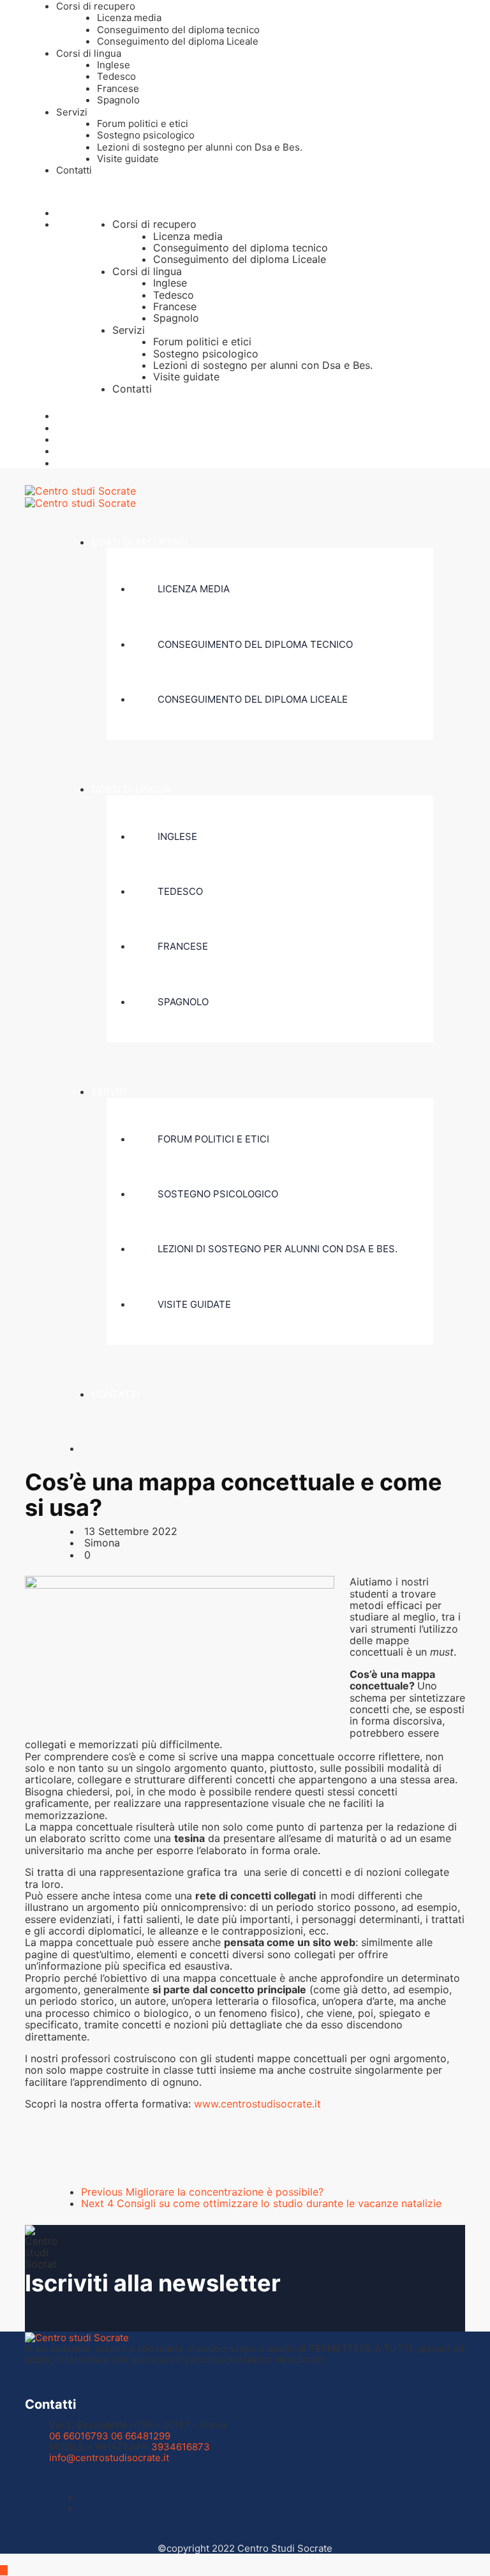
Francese (118, 88)
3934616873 (181, 2447)
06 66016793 (79, 2436)
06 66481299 (141, 2436)
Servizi (72, 112)
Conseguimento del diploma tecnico (178, 30)
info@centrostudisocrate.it (109, 2458)
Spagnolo (118, 100)
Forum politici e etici (143, 124)
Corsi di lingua (89, 53)
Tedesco (116, 76)
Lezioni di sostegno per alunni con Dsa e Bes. (200, 147)
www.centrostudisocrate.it (257, 2104)
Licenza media (129, 18)
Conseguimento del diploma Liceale (178, 41)
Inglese (114, 65)
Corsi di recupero (96, 6)
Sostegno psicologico (146, 135)
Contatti (74, 170)
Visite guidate (128, 159)
